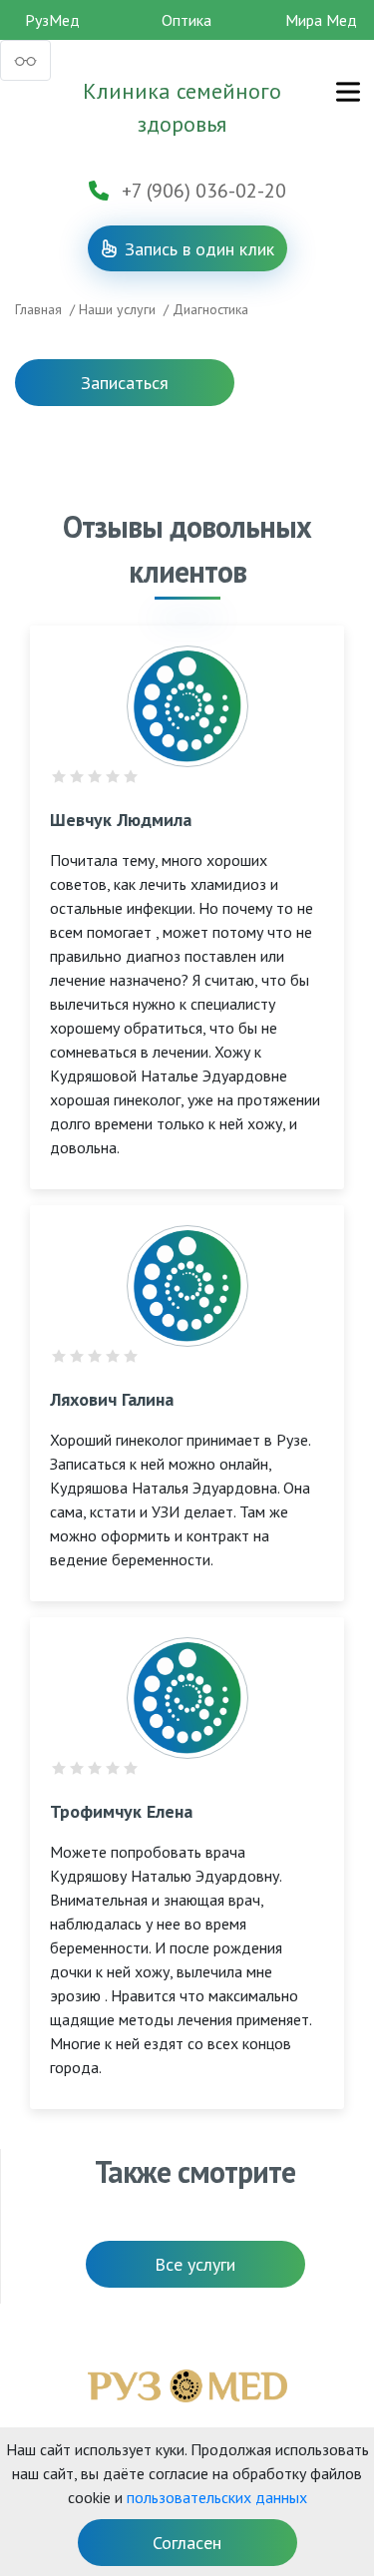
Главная (38, 309)
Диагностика (210, 309)
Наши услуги (117, 309)
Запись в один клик (198, 249)
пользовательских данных (217, 2497)
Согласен (187, 2543)
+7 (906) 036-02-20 (204, 191)
